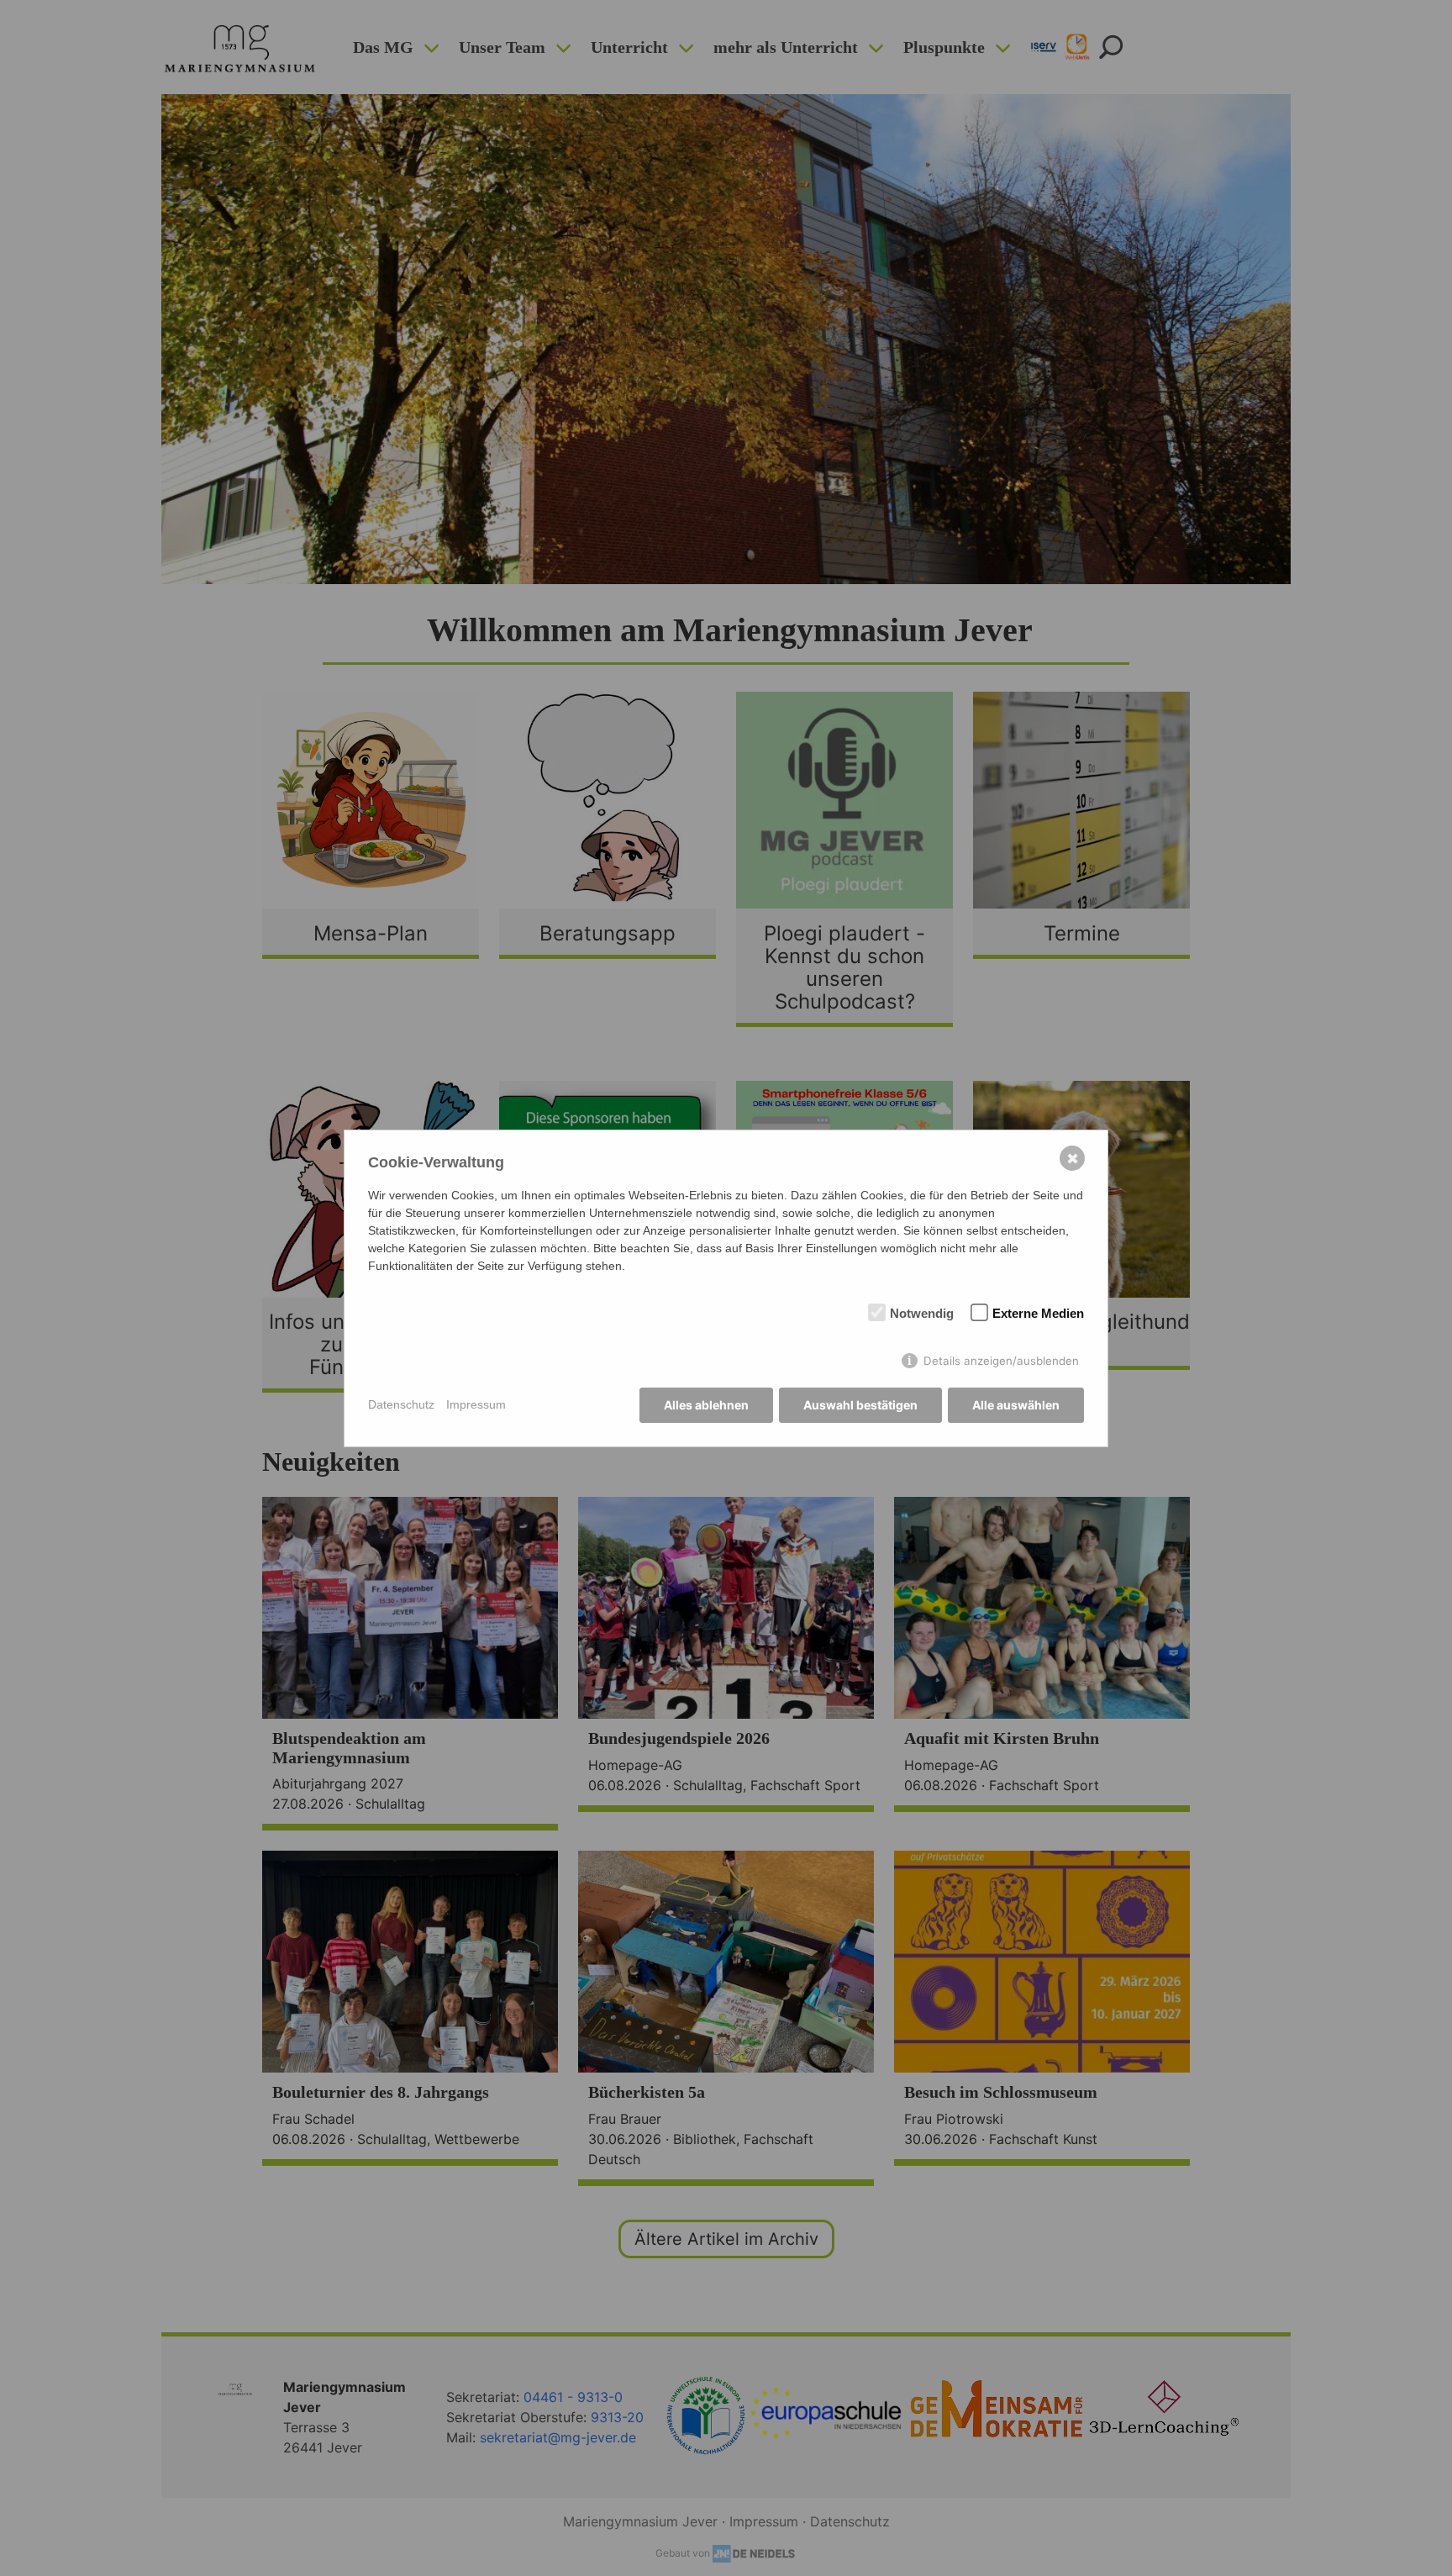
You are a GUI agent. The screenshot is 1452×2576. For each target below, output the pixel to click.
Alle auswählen (1016, 1405)
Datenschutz (401, 1404)
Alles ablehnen (706, 1405)
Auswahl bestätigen (860, 1405)
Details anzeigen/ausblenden (1001, 1361)
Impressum (476, 1404)
